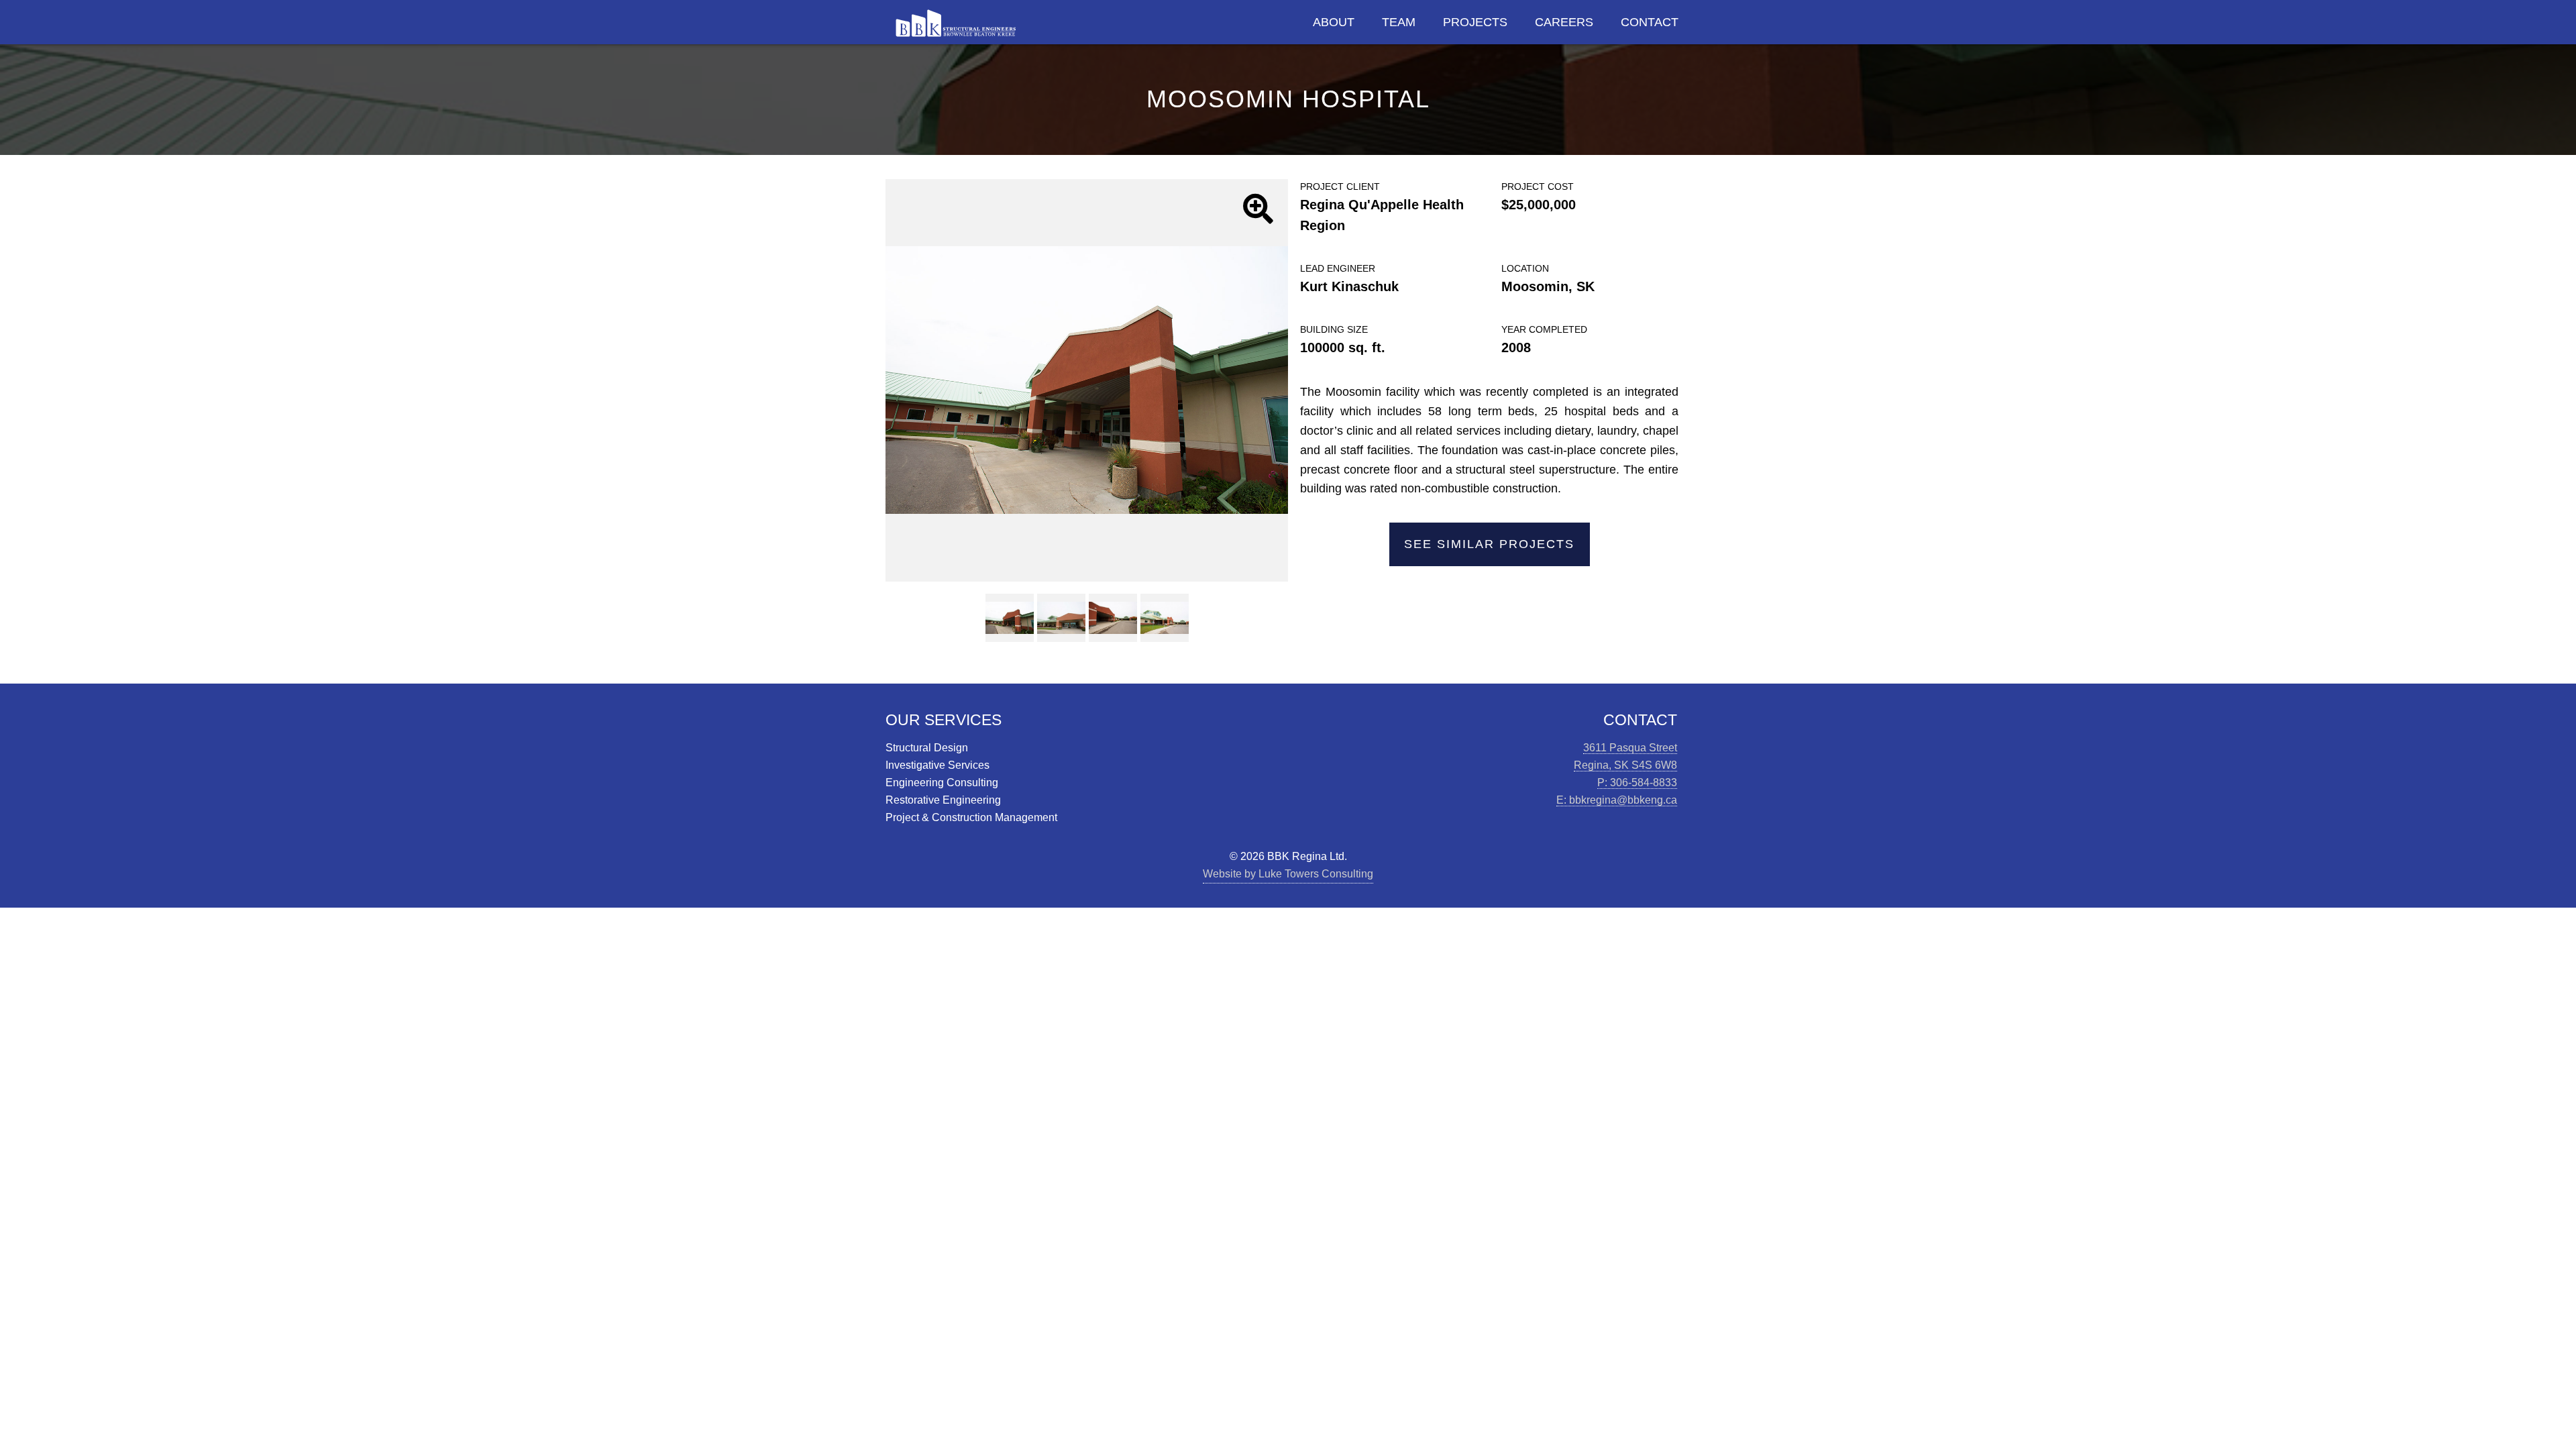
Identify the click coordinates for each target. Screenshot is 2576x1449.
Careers (1564, 22)
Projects (1475, 22)
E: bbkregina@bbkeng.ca (1617, 800)
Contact (1650, 22)
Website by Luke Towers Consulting (1288, 873)
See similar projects (1489, 544)
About (1334, 22)
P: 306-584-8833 (1637, 782)
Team (1399, 22)
